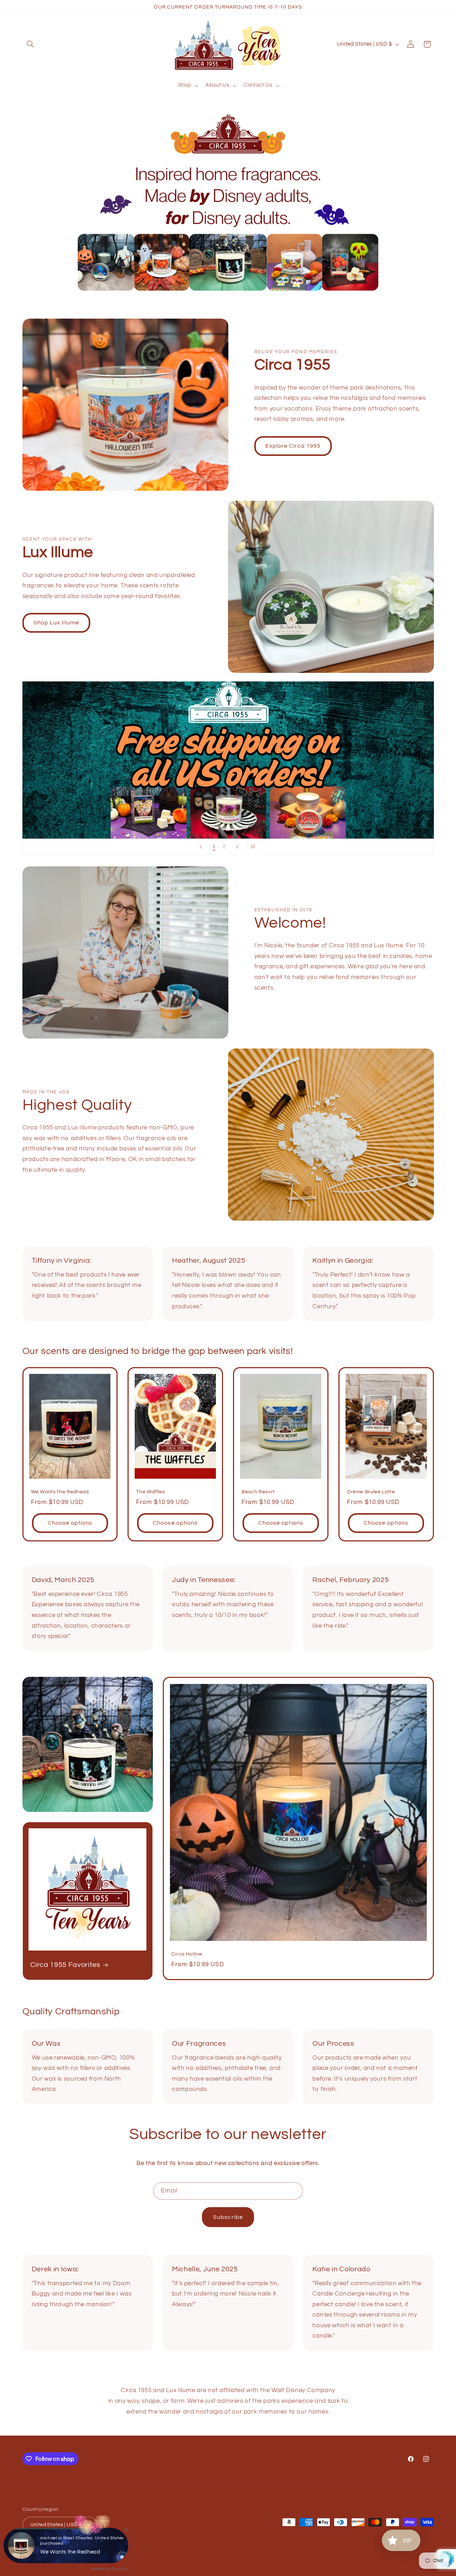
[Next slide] (237, 847)
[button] (31, 44)
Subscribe (228, 2217)
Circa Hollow (187, 1954)
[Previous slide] (201, 847)
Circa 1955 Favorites (65, 1965)
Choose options (70, 1523)
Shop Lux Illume (56, 623)
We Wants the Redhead (60, 1492)
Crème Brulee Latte (371, 1492)
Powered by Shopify (84, 2551)
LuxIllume (51, 2551)
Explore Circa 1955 (293, 446)
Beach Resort (258, 1492)
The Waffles (151, 1492)
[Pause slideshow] (255, 847)
